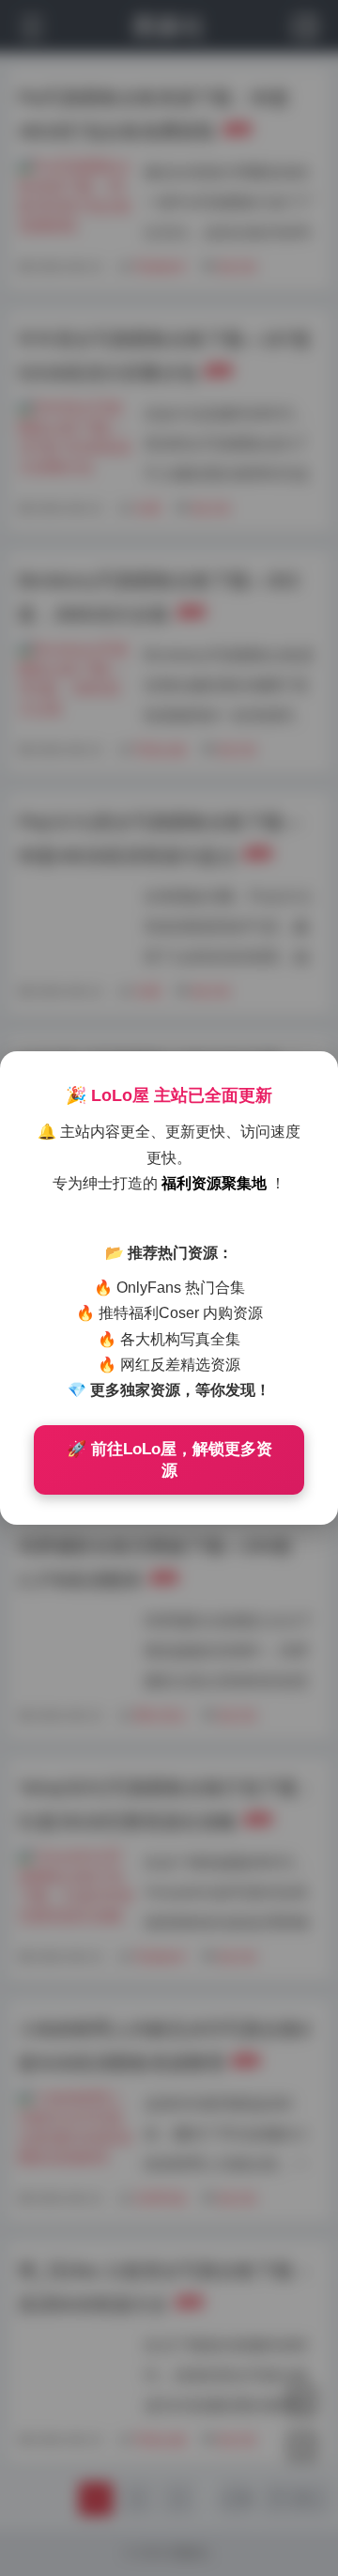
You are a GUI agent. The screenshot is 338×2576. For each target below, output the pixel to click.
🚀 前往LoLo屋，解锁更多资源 (169, 1460)
